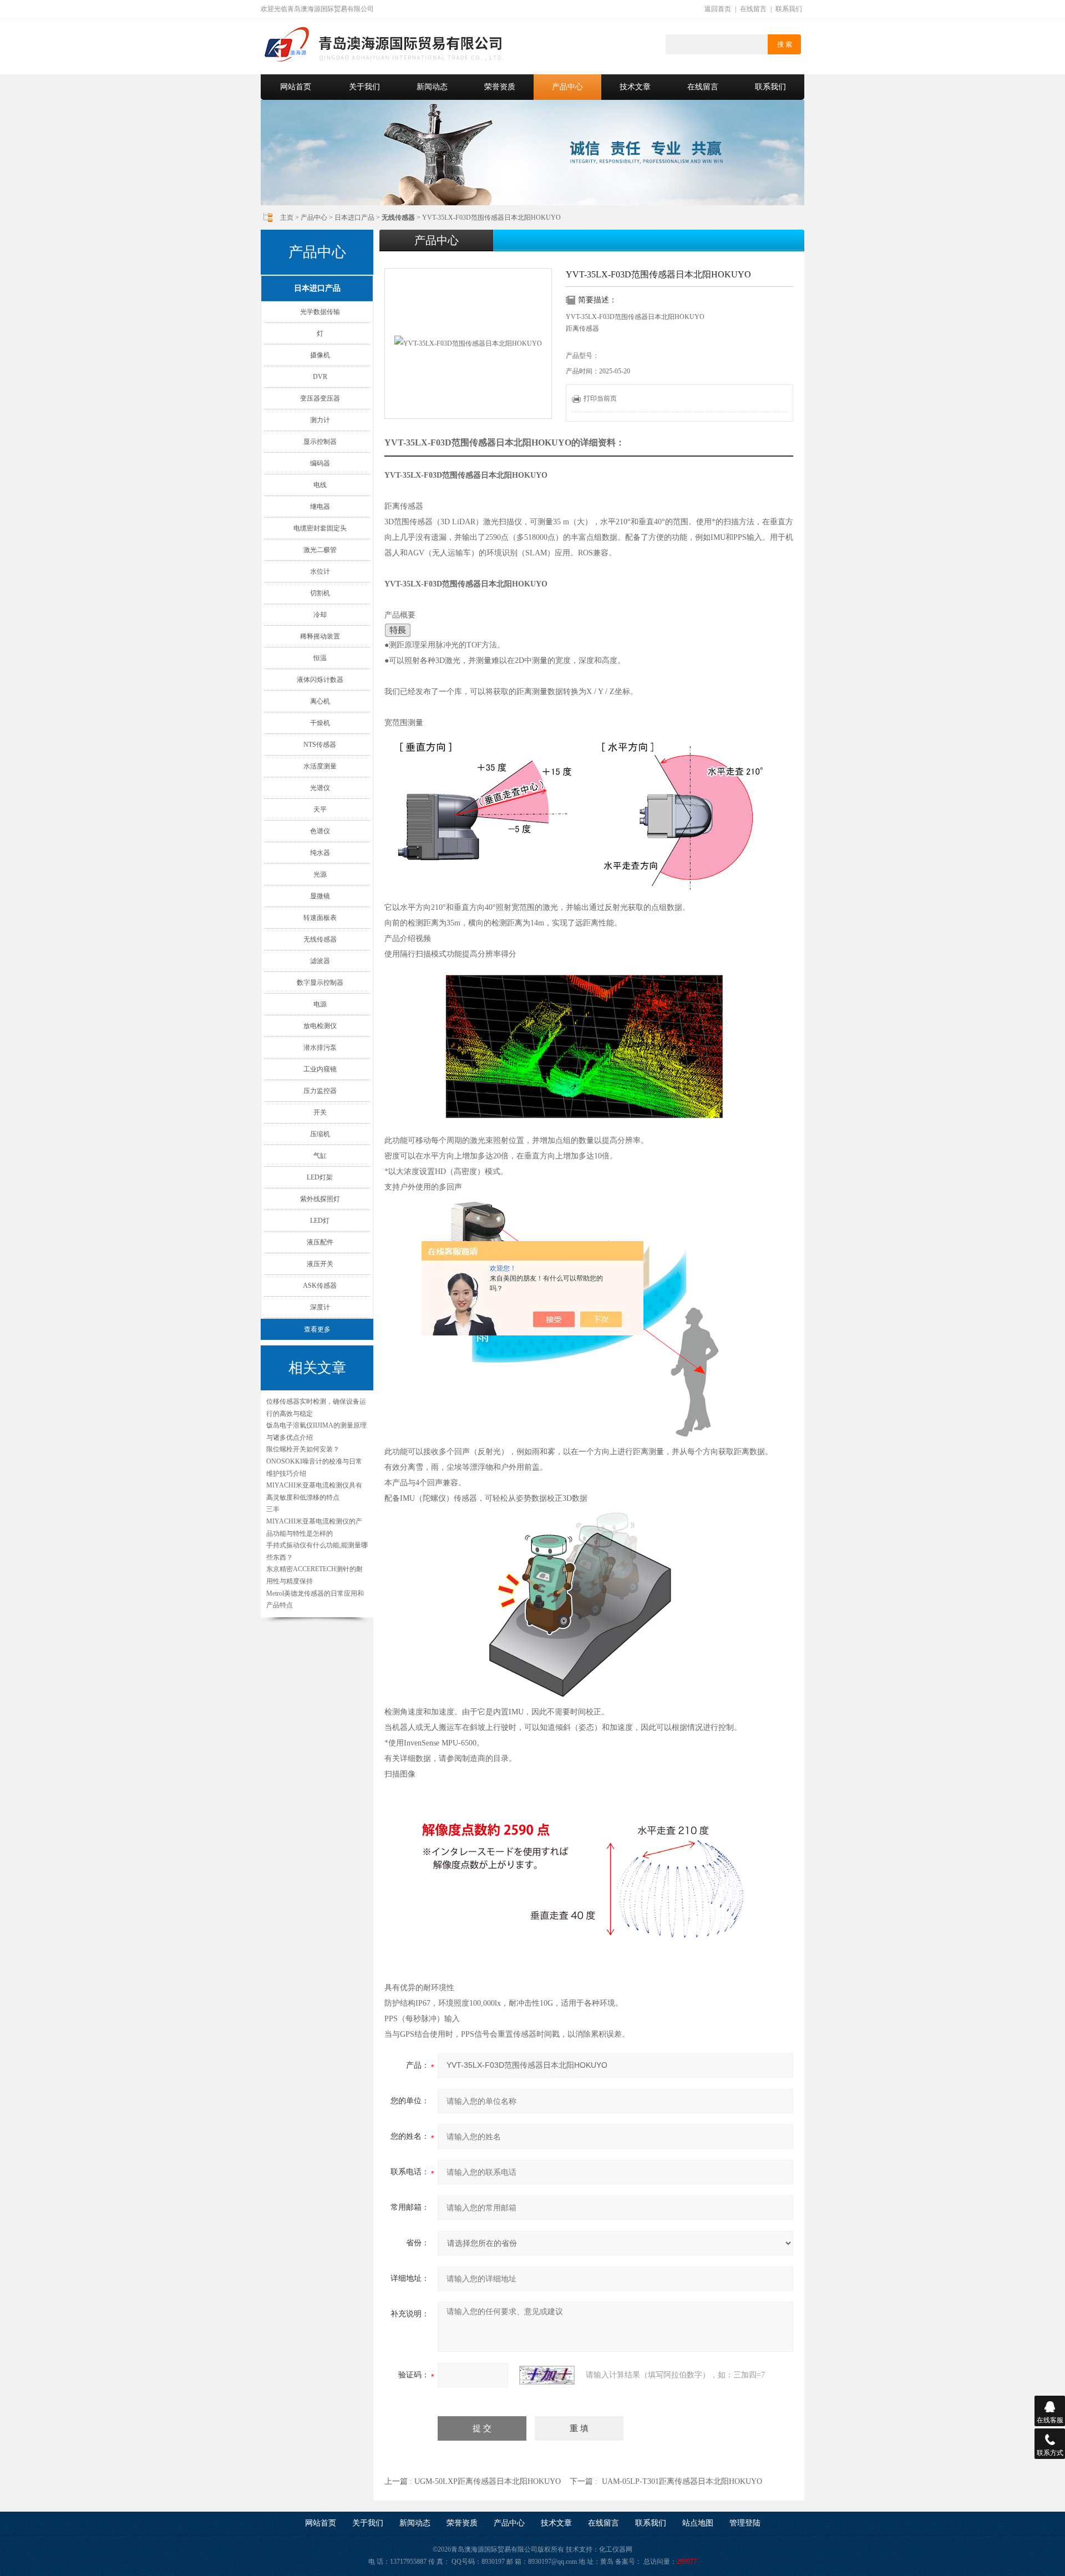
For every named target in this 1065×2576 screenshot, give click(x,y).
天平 (320, 809)
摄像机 (320, 355)
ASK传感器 (320, 1286)
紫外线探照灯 (320, 1199)
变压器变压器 (320, 398)
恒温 (320, 658)
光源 (320, 874)
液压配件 (320, 1242)
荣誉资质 (500, 87)
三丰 (273, 1509)
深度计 (320, 1307)
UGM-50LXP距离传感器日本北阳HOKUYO (488, 2481)
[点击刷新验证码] (547, 2375)
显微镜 (320, 896)
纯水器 (320, 853)
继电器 (320, 507)
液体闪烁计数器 (320, 680)
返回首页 (718, 9)
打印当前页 (600, 398)
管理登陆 (745, 2523)
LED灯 (320, 1221)
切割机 (320, 593)
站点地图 (698, 2523)
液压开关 (320, 1264)
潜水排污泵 (320, 1047)
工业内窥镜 (320, 1069)
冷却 (320, 615)
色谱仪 (320, 831)
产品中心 (567, 87)
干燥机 (320, 723)
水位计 (320, 571)
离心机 (320, 701)
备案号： (628, 2562)
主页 (287, 217)
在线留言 (753, 9)
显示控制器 (320, 442)
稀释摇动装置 (320, 636)
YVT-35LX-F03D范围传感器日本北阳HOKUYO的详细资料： (504, 442)
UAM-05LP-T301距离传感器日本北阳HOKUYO (682, 2481)
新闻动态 (432, 87)
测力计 (320, 420)
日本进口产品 (354, 217)
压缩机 (320, 1134)
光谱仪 (320, 788)
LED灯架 (320, 1177)
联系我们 (789, 9)
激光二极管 (320, 550)
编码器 (320, 463)
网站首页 (296, 87)
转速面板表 (320, 918)
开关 (320, 1112)
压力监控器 (320, 1091)
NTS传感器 (320, 745)
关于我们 (364, 87)
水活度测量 (320, 766)
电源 (320, 1004)
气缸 (320, 1156)
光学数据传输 (320, 312)
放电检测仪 (320, 1026)
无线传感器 (320, 939)
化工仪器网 (616, 2549)
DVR (320, 377)
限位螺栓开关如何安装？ (303, 1449)
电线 (320, 485)
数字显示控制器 (320, 983)
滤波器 (320, 961)
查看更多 (317, 1329)
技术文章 (635, 87)
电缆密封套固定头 (320, 528)
